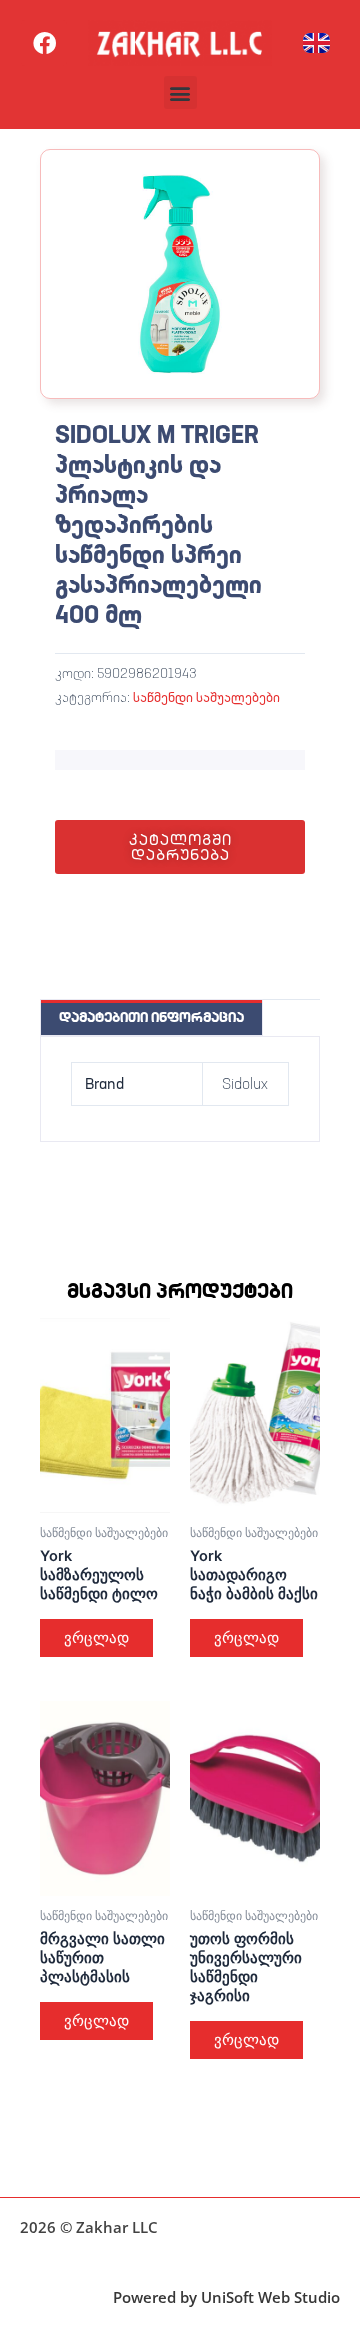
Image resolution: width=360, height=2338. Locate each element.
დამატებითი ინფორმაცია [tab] (151, 1017)
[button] (180, 92)
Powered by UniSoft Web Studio (226, 2297)
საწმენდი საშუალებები (206, 697)
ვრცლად (96, 1638)
